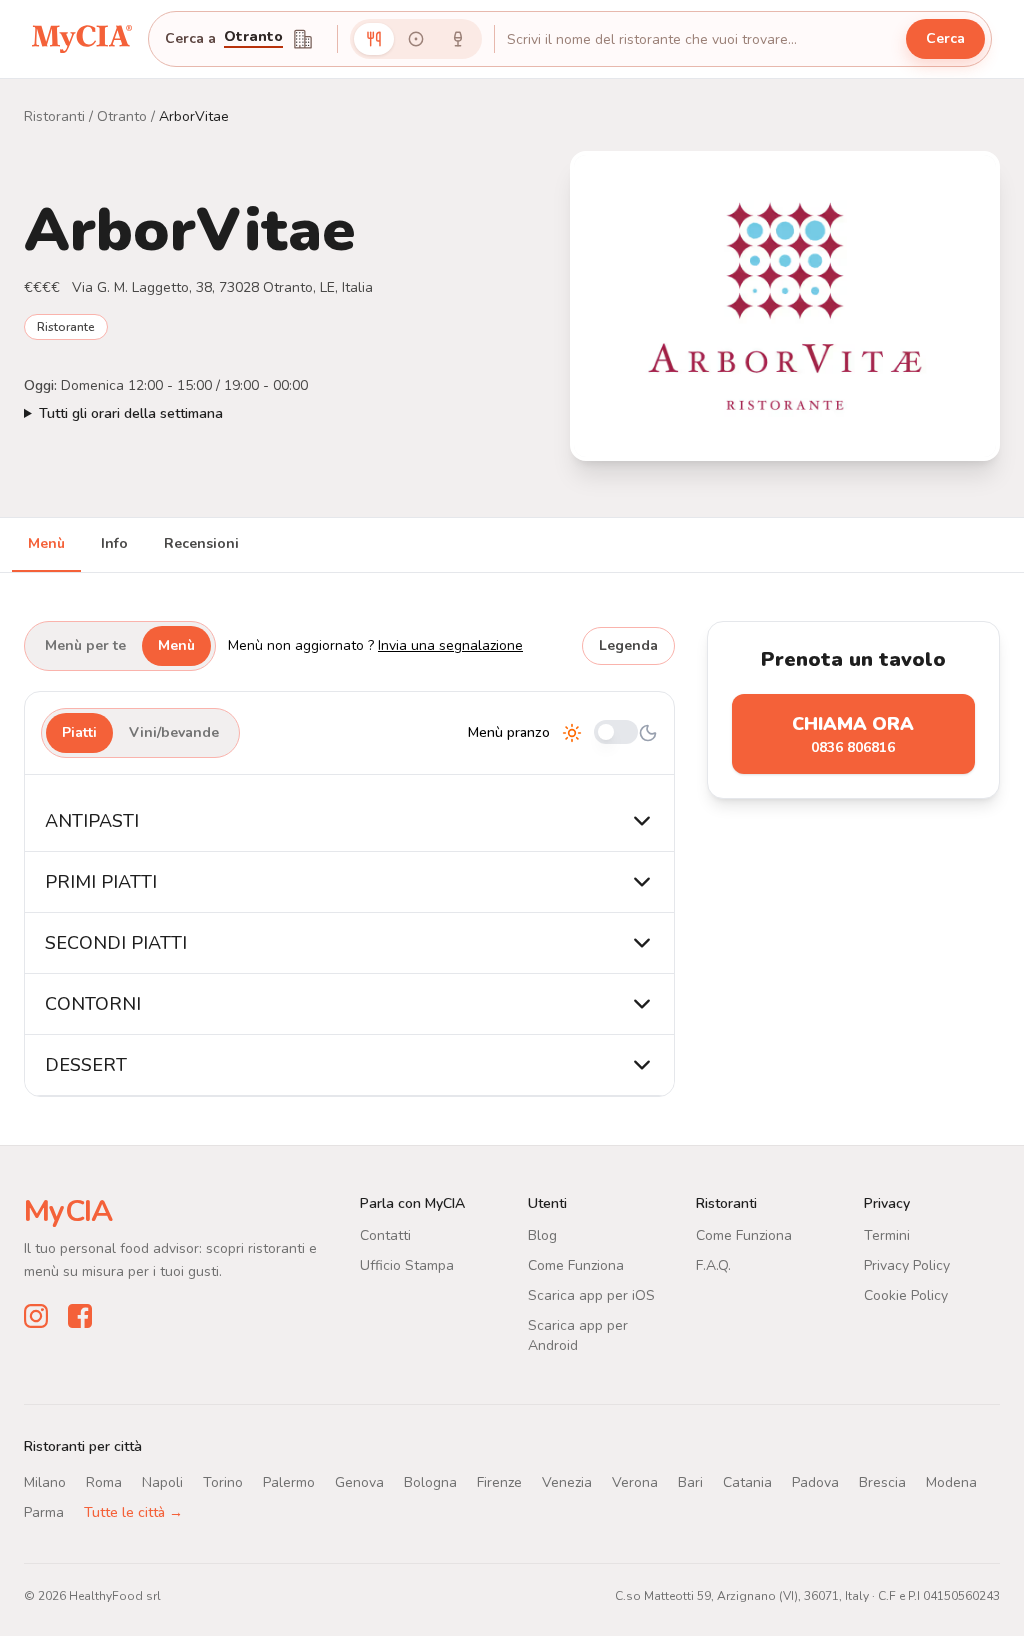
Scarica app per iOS (591, 1295)
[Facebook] (80, 1316)
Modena (951, 1482)
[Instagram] (36, 1316)
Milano (45, 1482)
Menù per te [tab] (85, 645)
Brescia (882, 1482)
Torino (223, 1482)
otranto (253, 38)
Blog (542, 1235)
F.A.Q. (713, 1265)
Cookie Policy (906, 1295)
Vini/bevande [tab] (174, 732)
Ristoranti (54, 116)
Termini (887, 1235)
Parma (44, 1512)
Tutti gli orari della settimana (131, 413)
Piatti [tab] (79, 732)
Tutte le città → (133, 1512)
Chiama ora (853, 734)
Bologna (430, 1482)
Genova (359, 1482)
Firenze (499, 1482)
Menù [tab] (46, 543)
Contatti (385, 1235)
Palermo (289, 1482)
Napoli (162, 1482)
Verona (635, 1482)
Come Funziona (576, 1265)
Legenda (628, 645)
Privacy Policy (907, 1265)
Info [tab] (114, 543)
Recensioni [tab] (201, 543)
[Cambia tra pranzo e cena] (616, 733)
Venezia (567, 1482)
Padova (815, 1482)
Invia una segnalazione (450, 645)
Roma (104, 1482)
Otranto (122, 116)
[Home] (82, 39)
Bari (690, 1482)
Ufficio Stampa (407, 1265)
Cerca (945, 38)
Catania (747, 1482)
